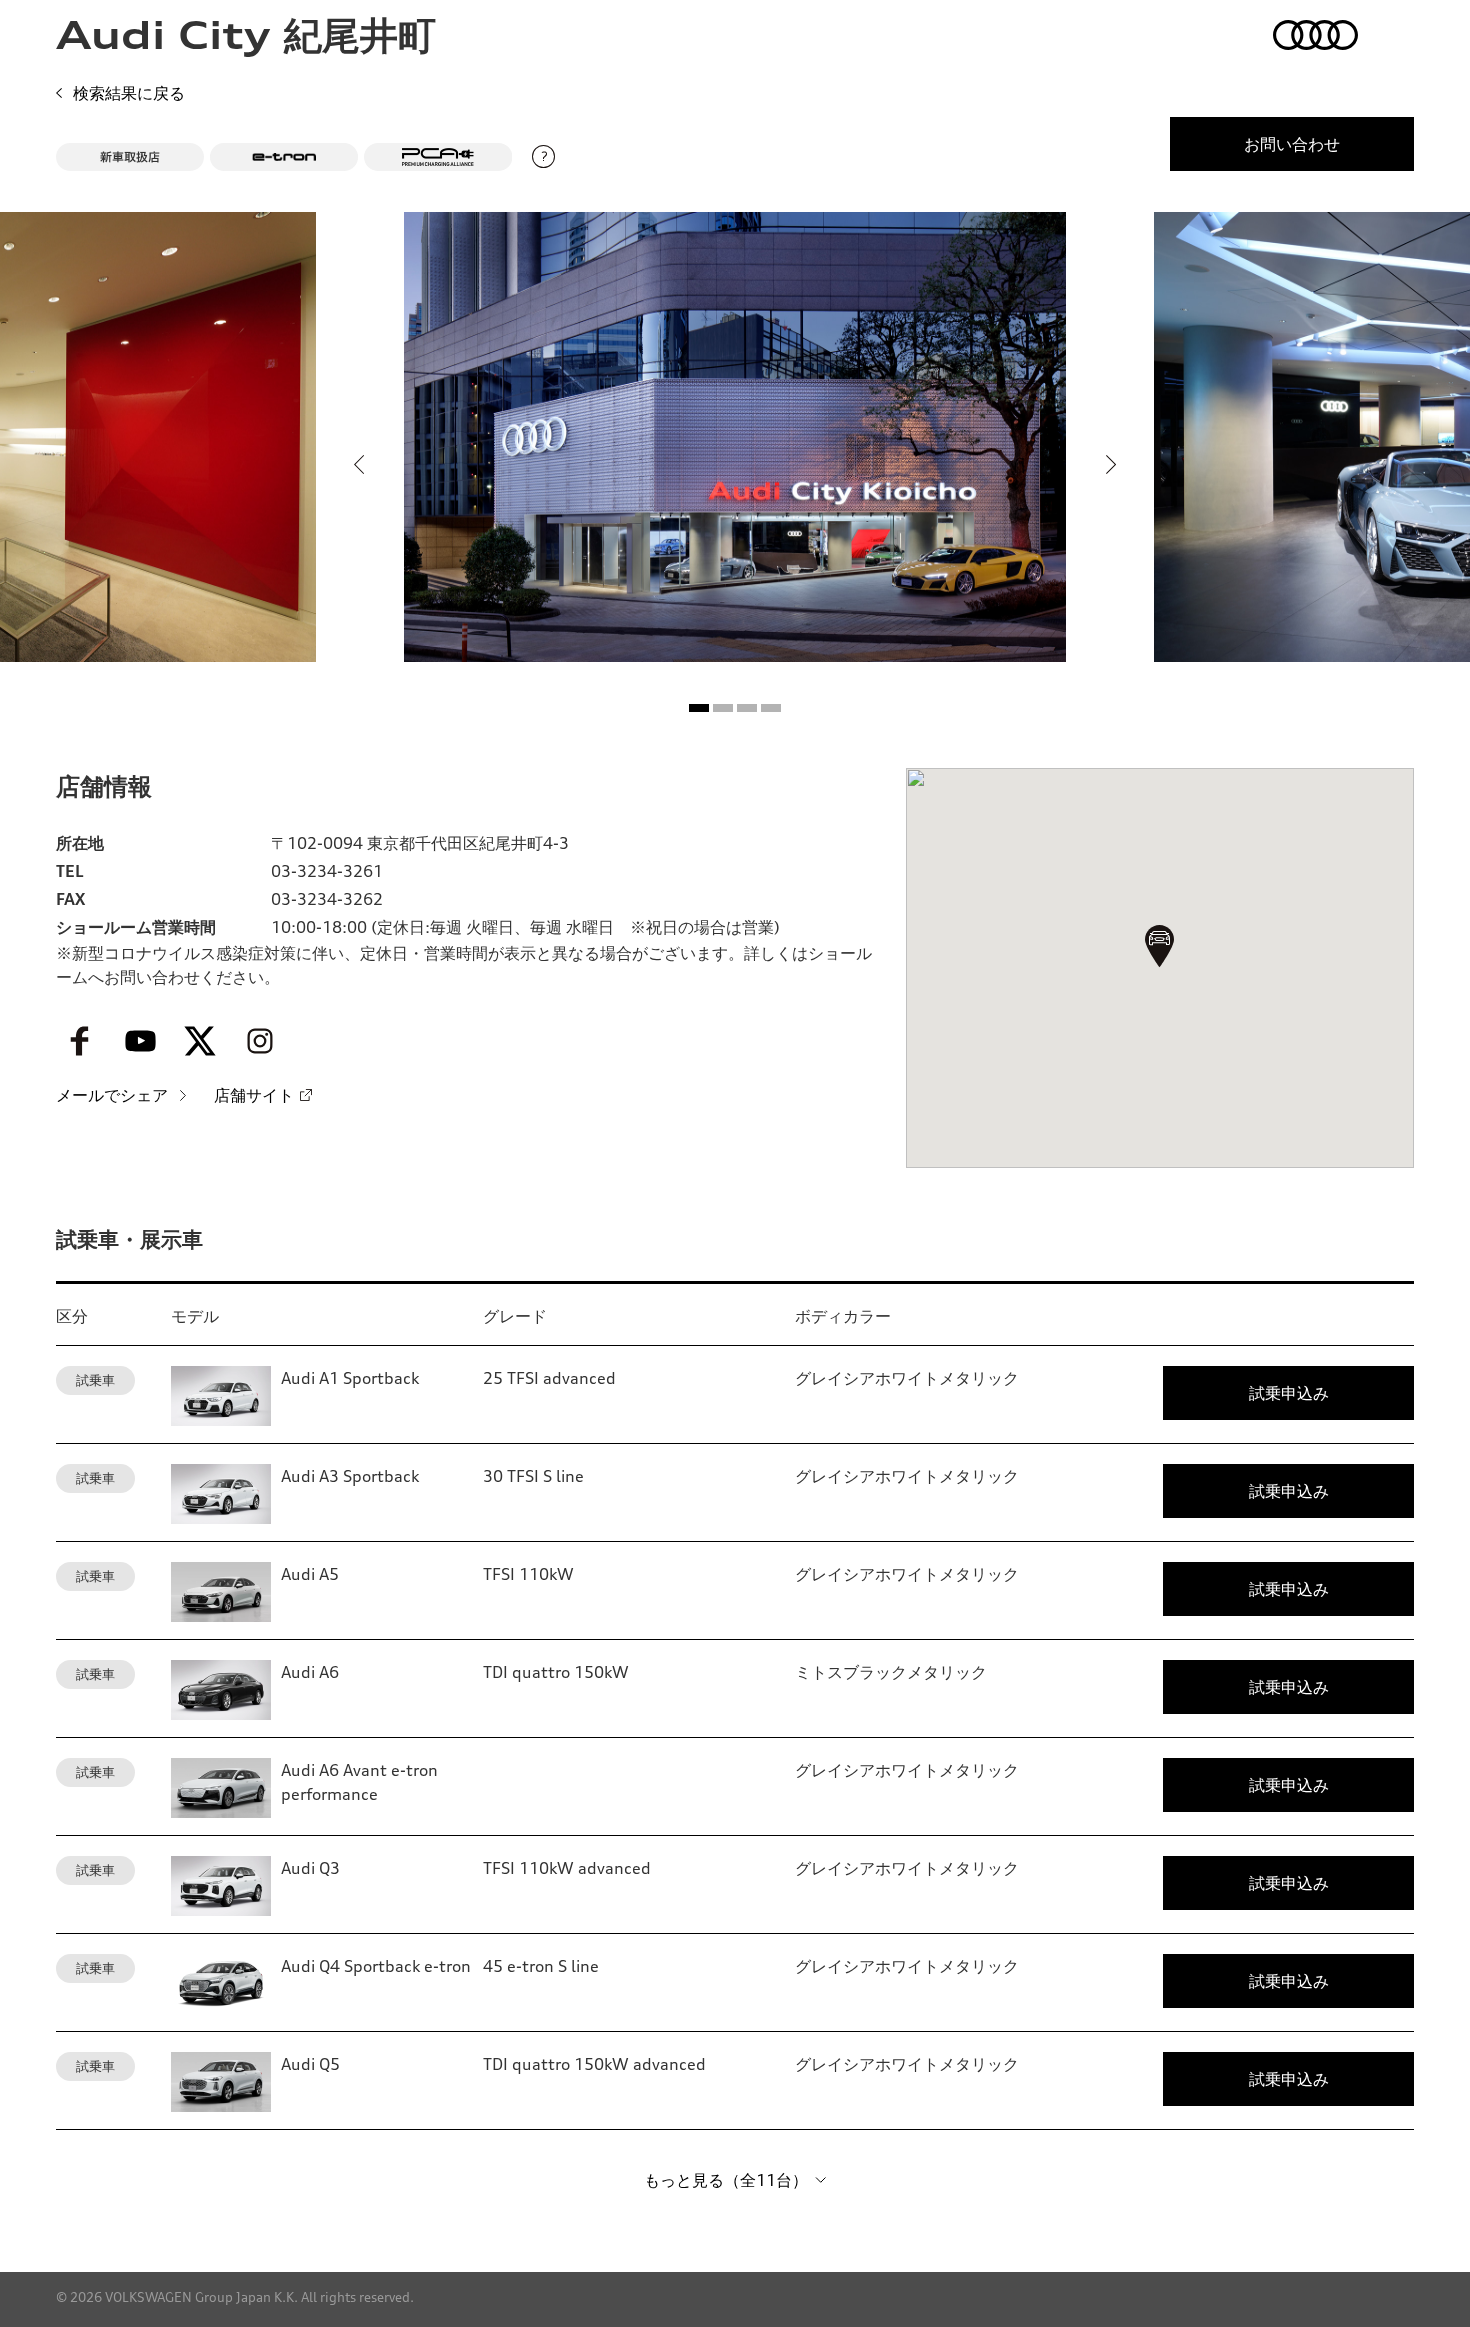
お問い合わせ (1292, 144)
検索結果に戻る (129, 93)
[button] (699, 708)
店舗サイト (254, 1095)
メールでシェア (112, 1095)
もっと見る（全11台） (726, 2180)
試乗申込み (1289, 1393)
